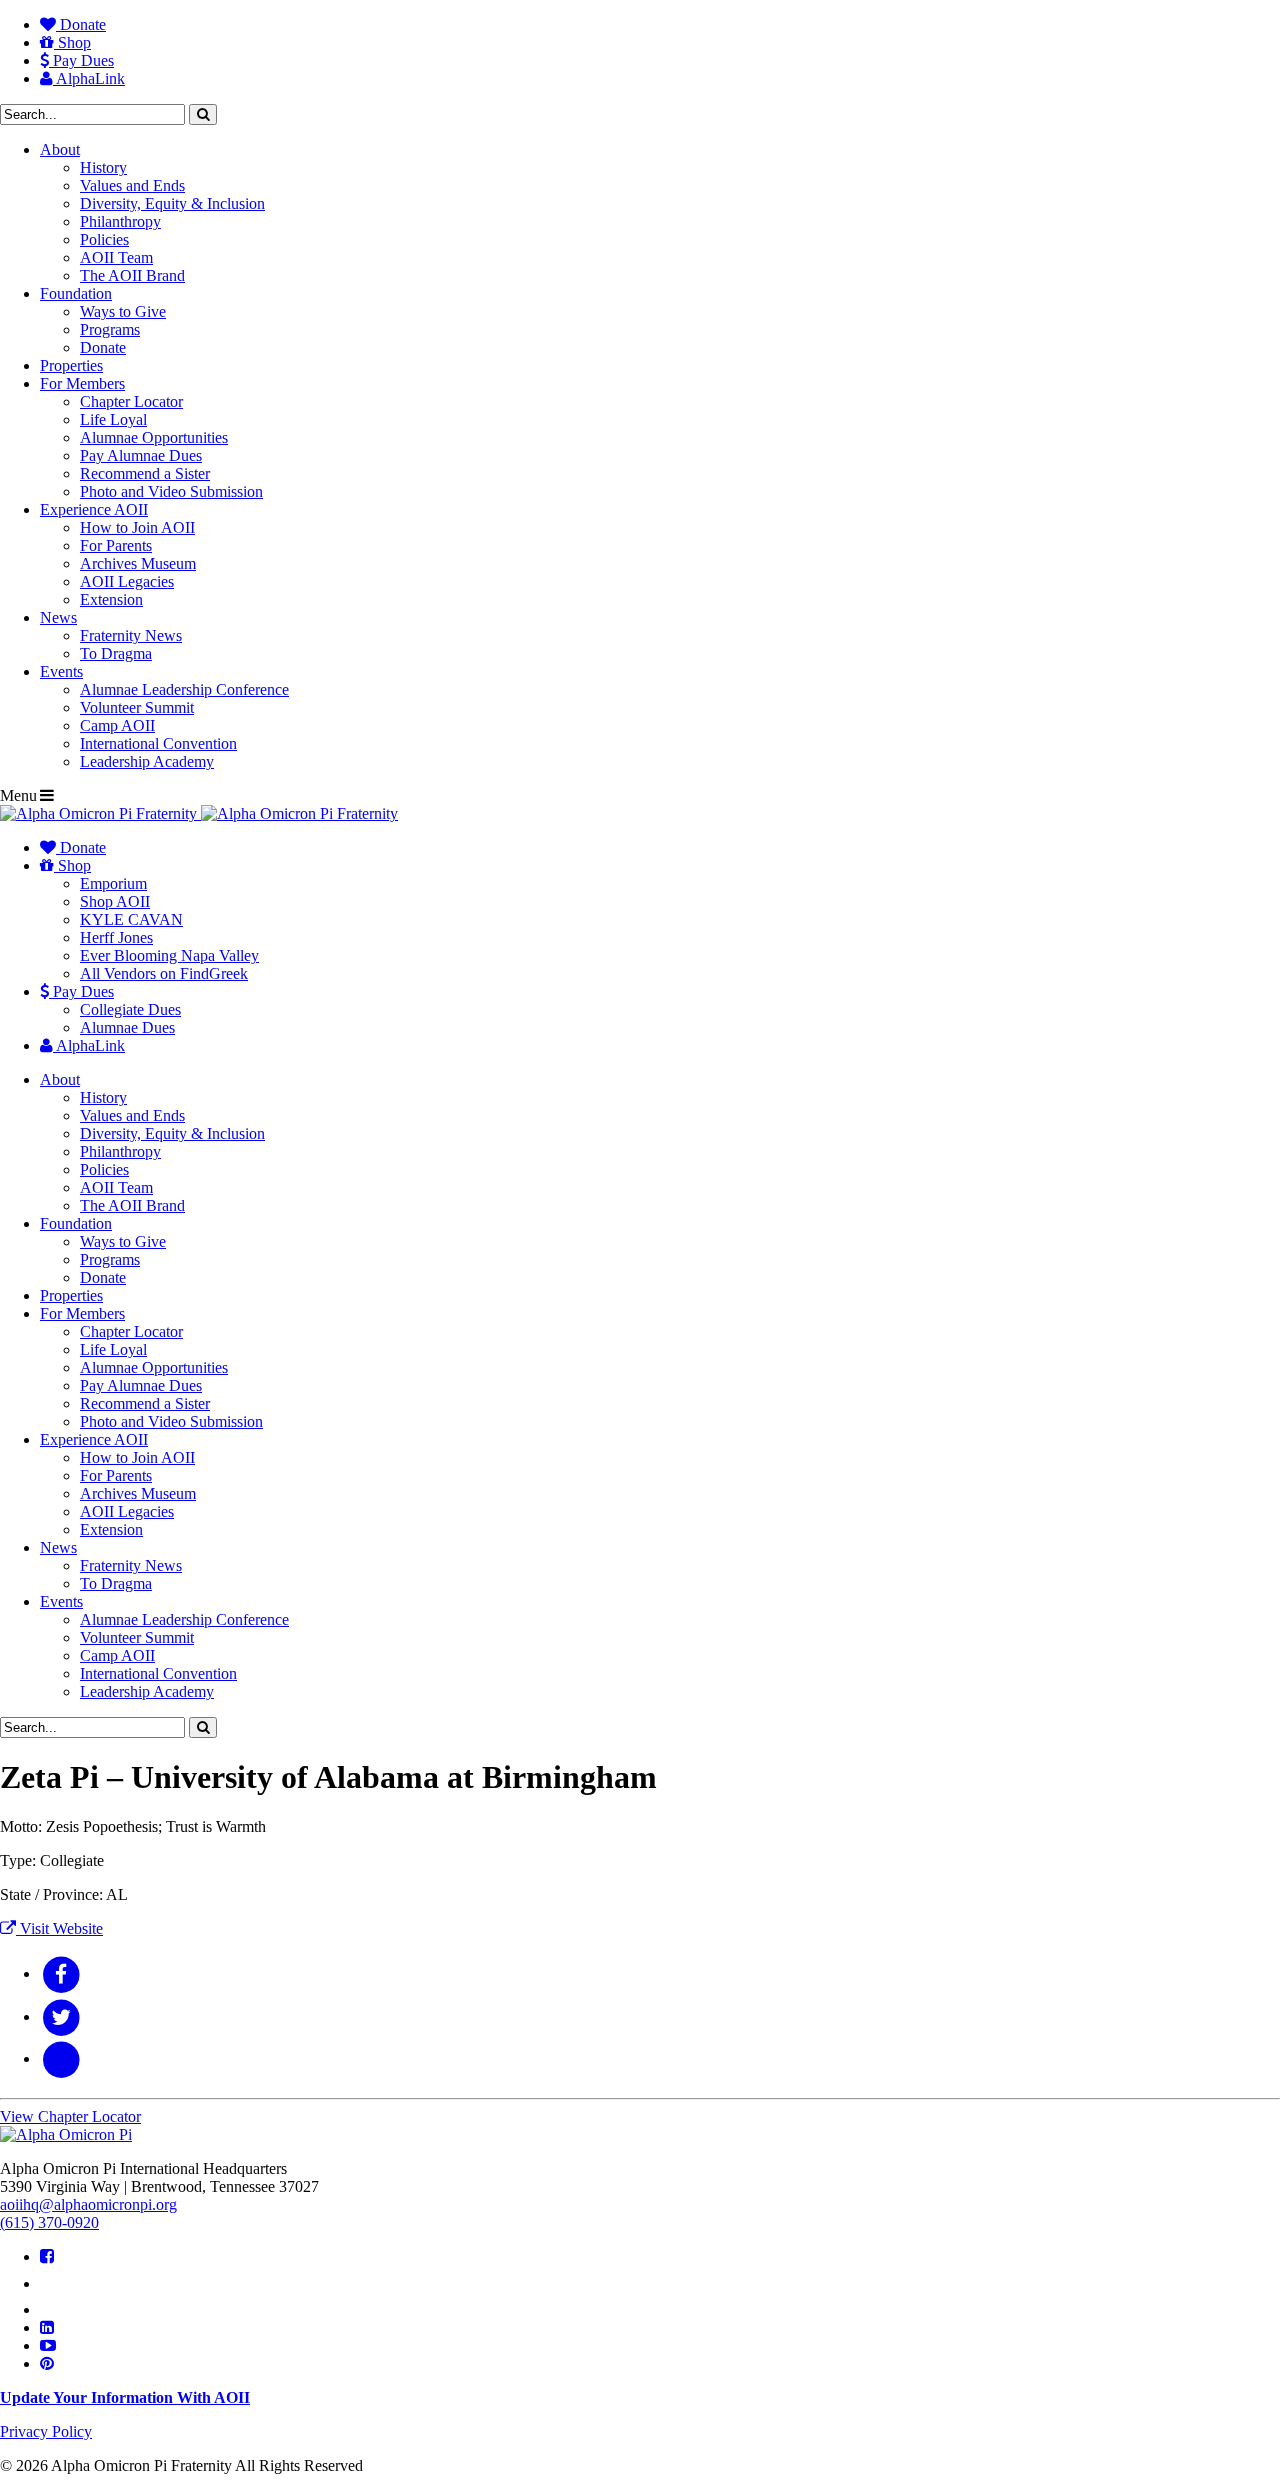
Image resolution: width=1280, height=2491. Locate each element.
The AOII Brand (132, 275)
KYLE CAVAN (131, 919)
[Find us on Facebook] (47, 2256)
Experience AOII (94, 509)
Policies (104, 239)
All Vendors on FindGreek (164, 973)
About (60, 149)
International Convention (158, 743)
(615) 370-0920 (49, 2222)
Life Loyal (113, 419)
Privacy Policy (46, 2431)
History (103, 167)
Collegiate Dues (130, 1009)
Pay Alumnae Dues (141, 455)
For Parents (116, 545)
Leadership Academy (147, 761)
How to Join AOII (137, 527)
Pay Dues (81, 60)
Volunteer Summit (137, 707)
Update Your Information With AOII (125, 2397)
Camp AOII (117, 725)
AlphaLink (89, 78)
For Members (82, 383)
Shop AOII (115, 901)
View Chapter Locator (70, 2116)
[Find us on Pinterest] (47, 2363)
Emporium (113, 883)
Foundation (76, 293)
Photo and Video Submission (171, 491)
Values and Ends (132, 185)
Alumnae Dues (127, 1027)
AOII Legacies (127, 581)
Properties (71, 365)
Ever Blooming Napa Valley (169, 955)
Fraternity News (131, 635)
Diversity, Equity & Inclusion (172, 203)
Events (61, 671)
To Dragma (116, 653)
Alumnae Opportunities (154, 437)
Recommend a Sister (145, 473)
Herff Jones (116, 937)
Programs (110, 329)
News (58, 617)
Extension (111, 599)
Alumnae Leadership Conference (184, 689)
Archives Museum (138, 563)
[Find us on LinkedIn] (47, 2327)
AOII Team (116, 257)
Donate (81, 24)
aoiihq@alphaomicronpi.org (88, 2204)
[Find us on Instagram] (49, 2309)
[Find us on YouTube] (48, 2345)
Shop (72, 42)
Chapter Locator (131, 401)
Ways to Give (123, 311)
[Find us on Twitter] (51, 2283)
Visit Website (59, 1928)
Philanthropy (120, 221)
